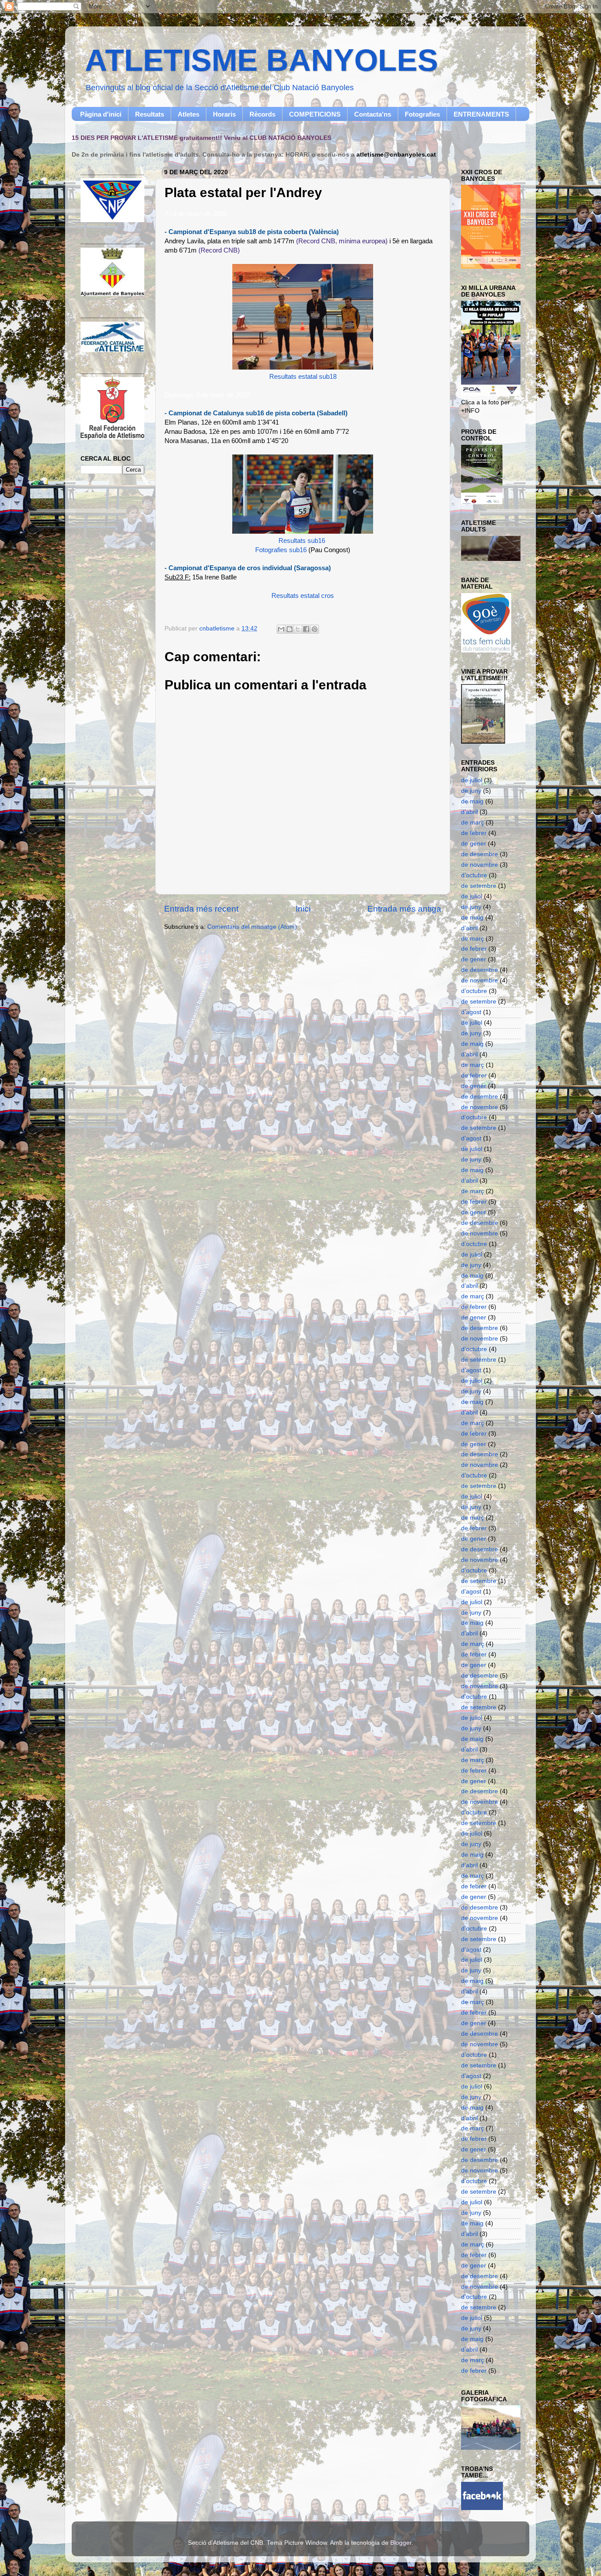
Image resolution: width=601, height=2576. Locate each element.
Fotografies (422, 114)
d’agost (471, 1012)
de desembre (480, 854)
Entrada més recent (201, 909)
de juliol (472, 780)
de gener (474, 844)
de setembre (479, 886)
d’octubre (474, 875)
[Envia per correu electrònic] (281, 629)
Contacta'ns (373, 114)
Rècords (262, 114)
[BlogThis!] (290, 629)
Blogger (401, 2543)
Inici (303, 909)
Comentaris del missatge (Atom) (252, 927)
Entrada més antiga (404, 909)
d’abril (469, 812)
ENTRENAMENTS (481, 114)
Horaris (224, 114)
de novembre (480, 865)
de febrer (474, 833)
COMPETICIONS (315, 114)
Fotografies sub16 (281, 550)
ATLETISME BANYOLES (262, 60)
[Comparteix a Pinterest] (315, 629)
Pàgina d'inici (101, 114)
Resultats (150, 114)
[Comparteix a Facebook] (306, 629)
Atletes (189, 114)
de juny (471, 791)
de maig (472, 801)
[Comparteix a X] (298, 629)
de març (473, 823)
